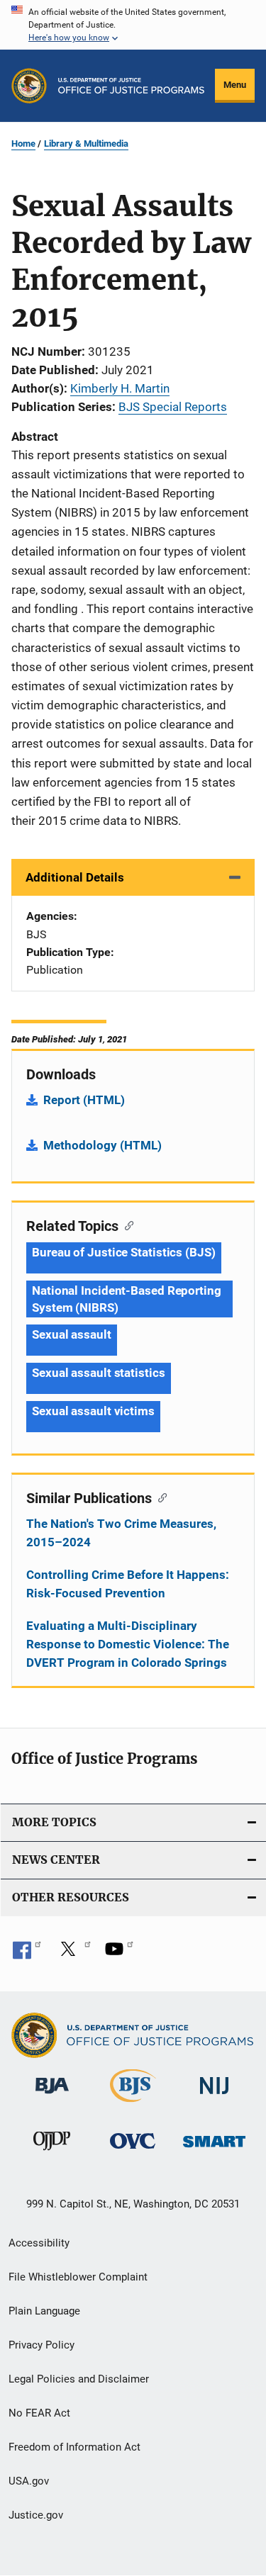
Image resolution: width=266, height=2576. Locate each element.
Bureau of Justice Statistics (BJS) (124, 1252)
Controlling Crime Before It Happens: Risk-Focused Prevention (128, 1584)
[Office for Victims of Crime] (133, 2151)
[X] (73, 1954)
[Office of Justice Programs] (29, 86)
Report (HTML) (84, 1100)
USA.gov (29, 2481)
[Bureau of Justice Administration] (52, 2096)
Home (23, 144)
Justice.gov (36, 2515)
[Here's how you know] (133, 25)
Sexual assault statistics (99, 1373)
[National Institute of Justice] (214, 2097)
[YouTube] (119, 1954)
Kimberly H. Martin (120, 388)
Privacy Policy (41, 2345)
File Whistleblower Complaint (78, 2277)
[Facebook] (27, 1954)
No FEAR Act (39, 2413)
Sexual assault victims (93, 1411)
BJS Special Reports (173, 407)
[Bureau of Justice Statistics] (133, 2105)
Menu (235, 85)
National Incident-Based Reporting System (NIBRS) (127, 1299)
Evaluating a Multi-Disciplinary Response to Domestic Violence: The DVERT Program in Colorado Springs (128, 1644)
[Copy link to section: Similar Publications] (159, 1497)
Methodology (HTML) (102, 1145)
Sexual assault (72, 1334)
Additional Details (75, 877)
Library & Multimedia (86, 144)
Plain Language (44, 2311)
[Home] (131, 86)
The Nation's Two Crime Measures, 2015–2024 (121, 1533)
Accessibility (39, 2243)
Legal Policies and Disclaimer (79, 2379)
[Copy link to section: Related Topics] (126, 1225)
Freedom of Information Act (74, 2447)
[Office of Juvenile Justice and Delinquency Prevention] (52, 2153)
